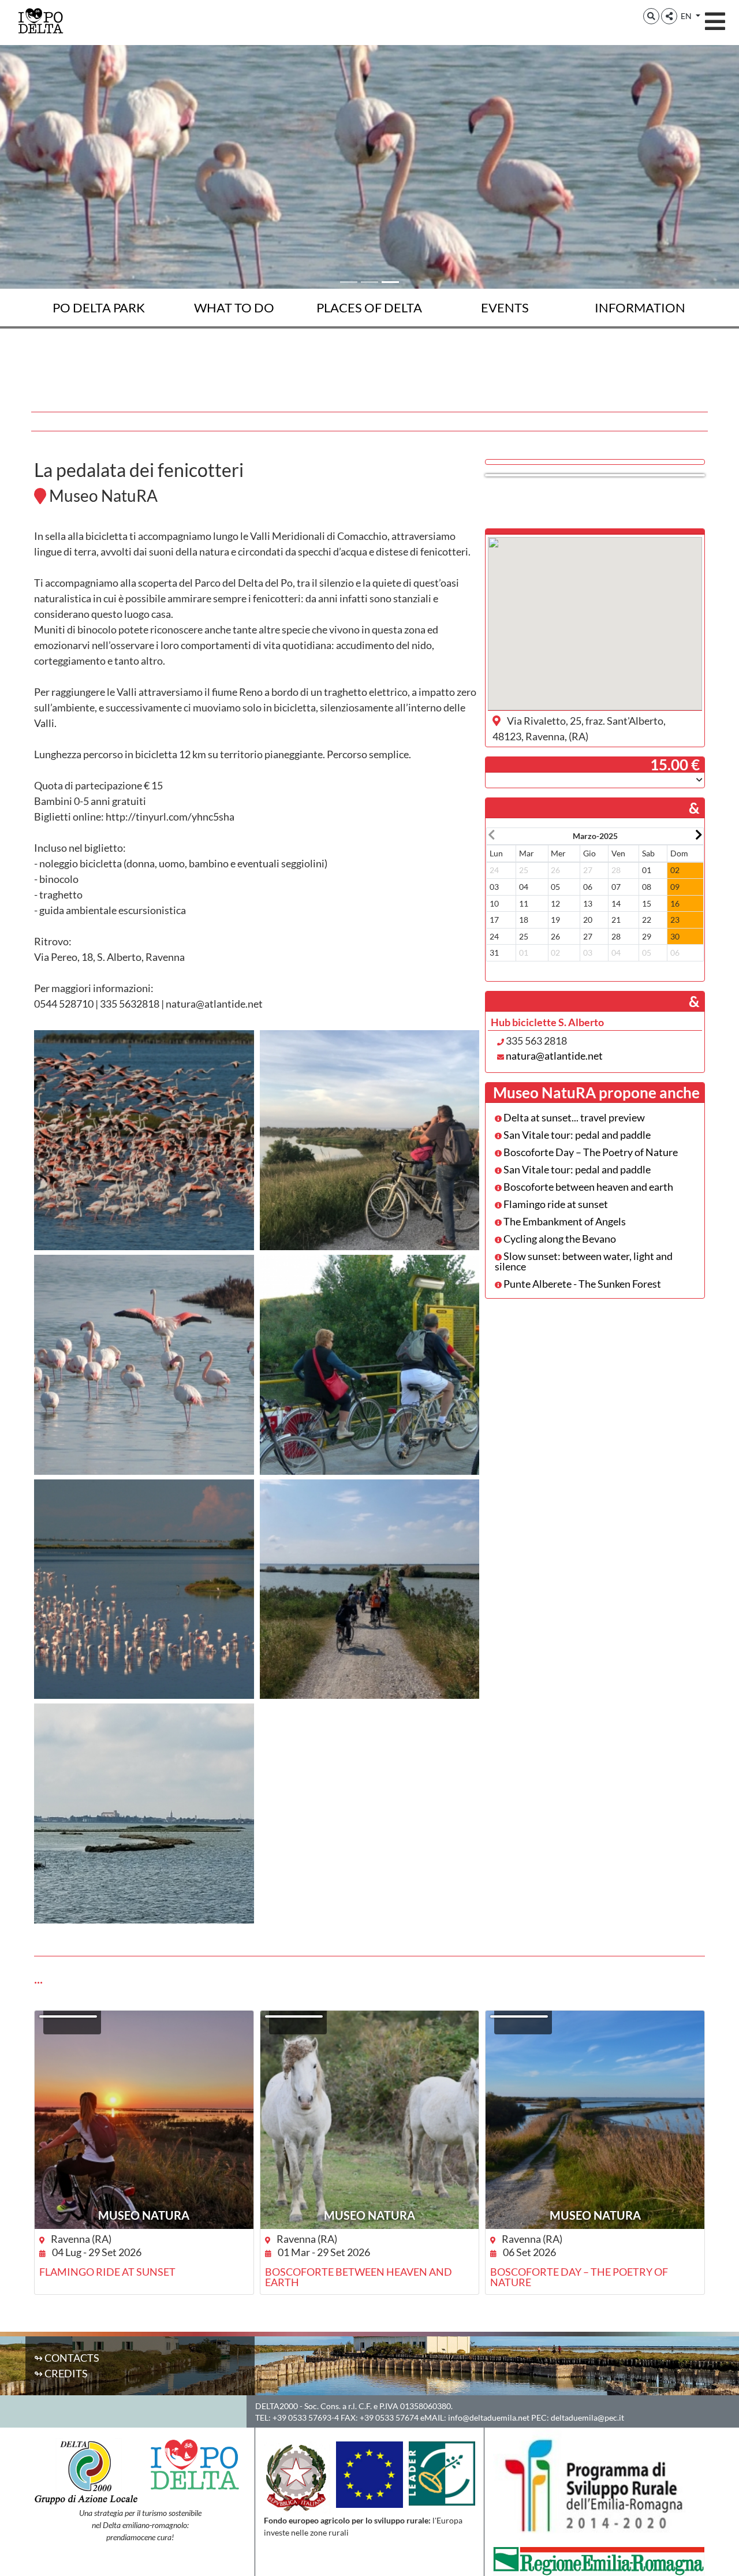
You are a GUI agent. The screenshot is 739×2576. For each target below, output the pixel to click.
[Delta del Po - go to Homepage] (40, 20)
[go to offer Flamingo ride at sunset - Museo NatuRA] (144, 2120)
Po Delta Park (99, 307)
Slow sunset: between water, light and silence (584, 1261)
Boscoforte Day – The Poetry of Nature (590, 1152)
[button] (651, 16)
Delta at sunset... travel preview (573, 1117)
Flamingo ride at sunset (555, 1204)
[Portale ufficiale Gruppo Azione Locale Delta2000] (86, 2470)
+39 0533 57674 (389, 2417)
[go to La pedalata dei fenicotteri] (595, 475)
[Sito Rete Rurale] (442, 2472)
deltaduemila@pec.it (587, 2417)
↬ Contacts (67, 2358)
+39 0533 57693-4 (306, 2417)
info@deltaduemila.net (489, 2417)
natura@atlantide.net (554, 1056)
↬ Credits (61, 2373)
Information (640, 307)
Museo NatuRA (144, 2215)
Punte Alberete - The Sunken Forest (581, 1284)
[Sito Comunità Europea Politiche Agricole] (369, 2473)
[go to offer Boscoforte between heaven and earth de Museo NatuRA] (294, 2016)
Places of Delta (369, 307)
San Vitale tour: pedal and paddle (576, 1135)
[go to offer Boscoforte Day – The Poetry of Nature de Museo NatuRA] (519, 2016)
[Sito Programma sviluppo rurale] (599, 2486)
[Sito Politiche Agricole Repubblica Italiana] (297, 2477)
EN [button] (687, 16)
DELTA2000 (277, 2406)
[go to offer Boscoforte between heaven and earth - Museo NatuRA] (370, 2120)
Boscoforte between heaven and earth (587, 1187)
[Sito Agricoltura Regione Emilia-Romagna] (599, 2560)
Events (505, 307)
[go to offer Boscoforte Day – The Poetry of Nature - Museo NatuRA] (595, 2120)
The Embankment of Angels (564, 1221)
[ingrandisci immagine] (144, 1140)
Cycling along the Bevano (559, 1239)
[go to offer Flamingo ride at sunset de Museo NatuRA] (68, 2016)
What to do (234, 307)
